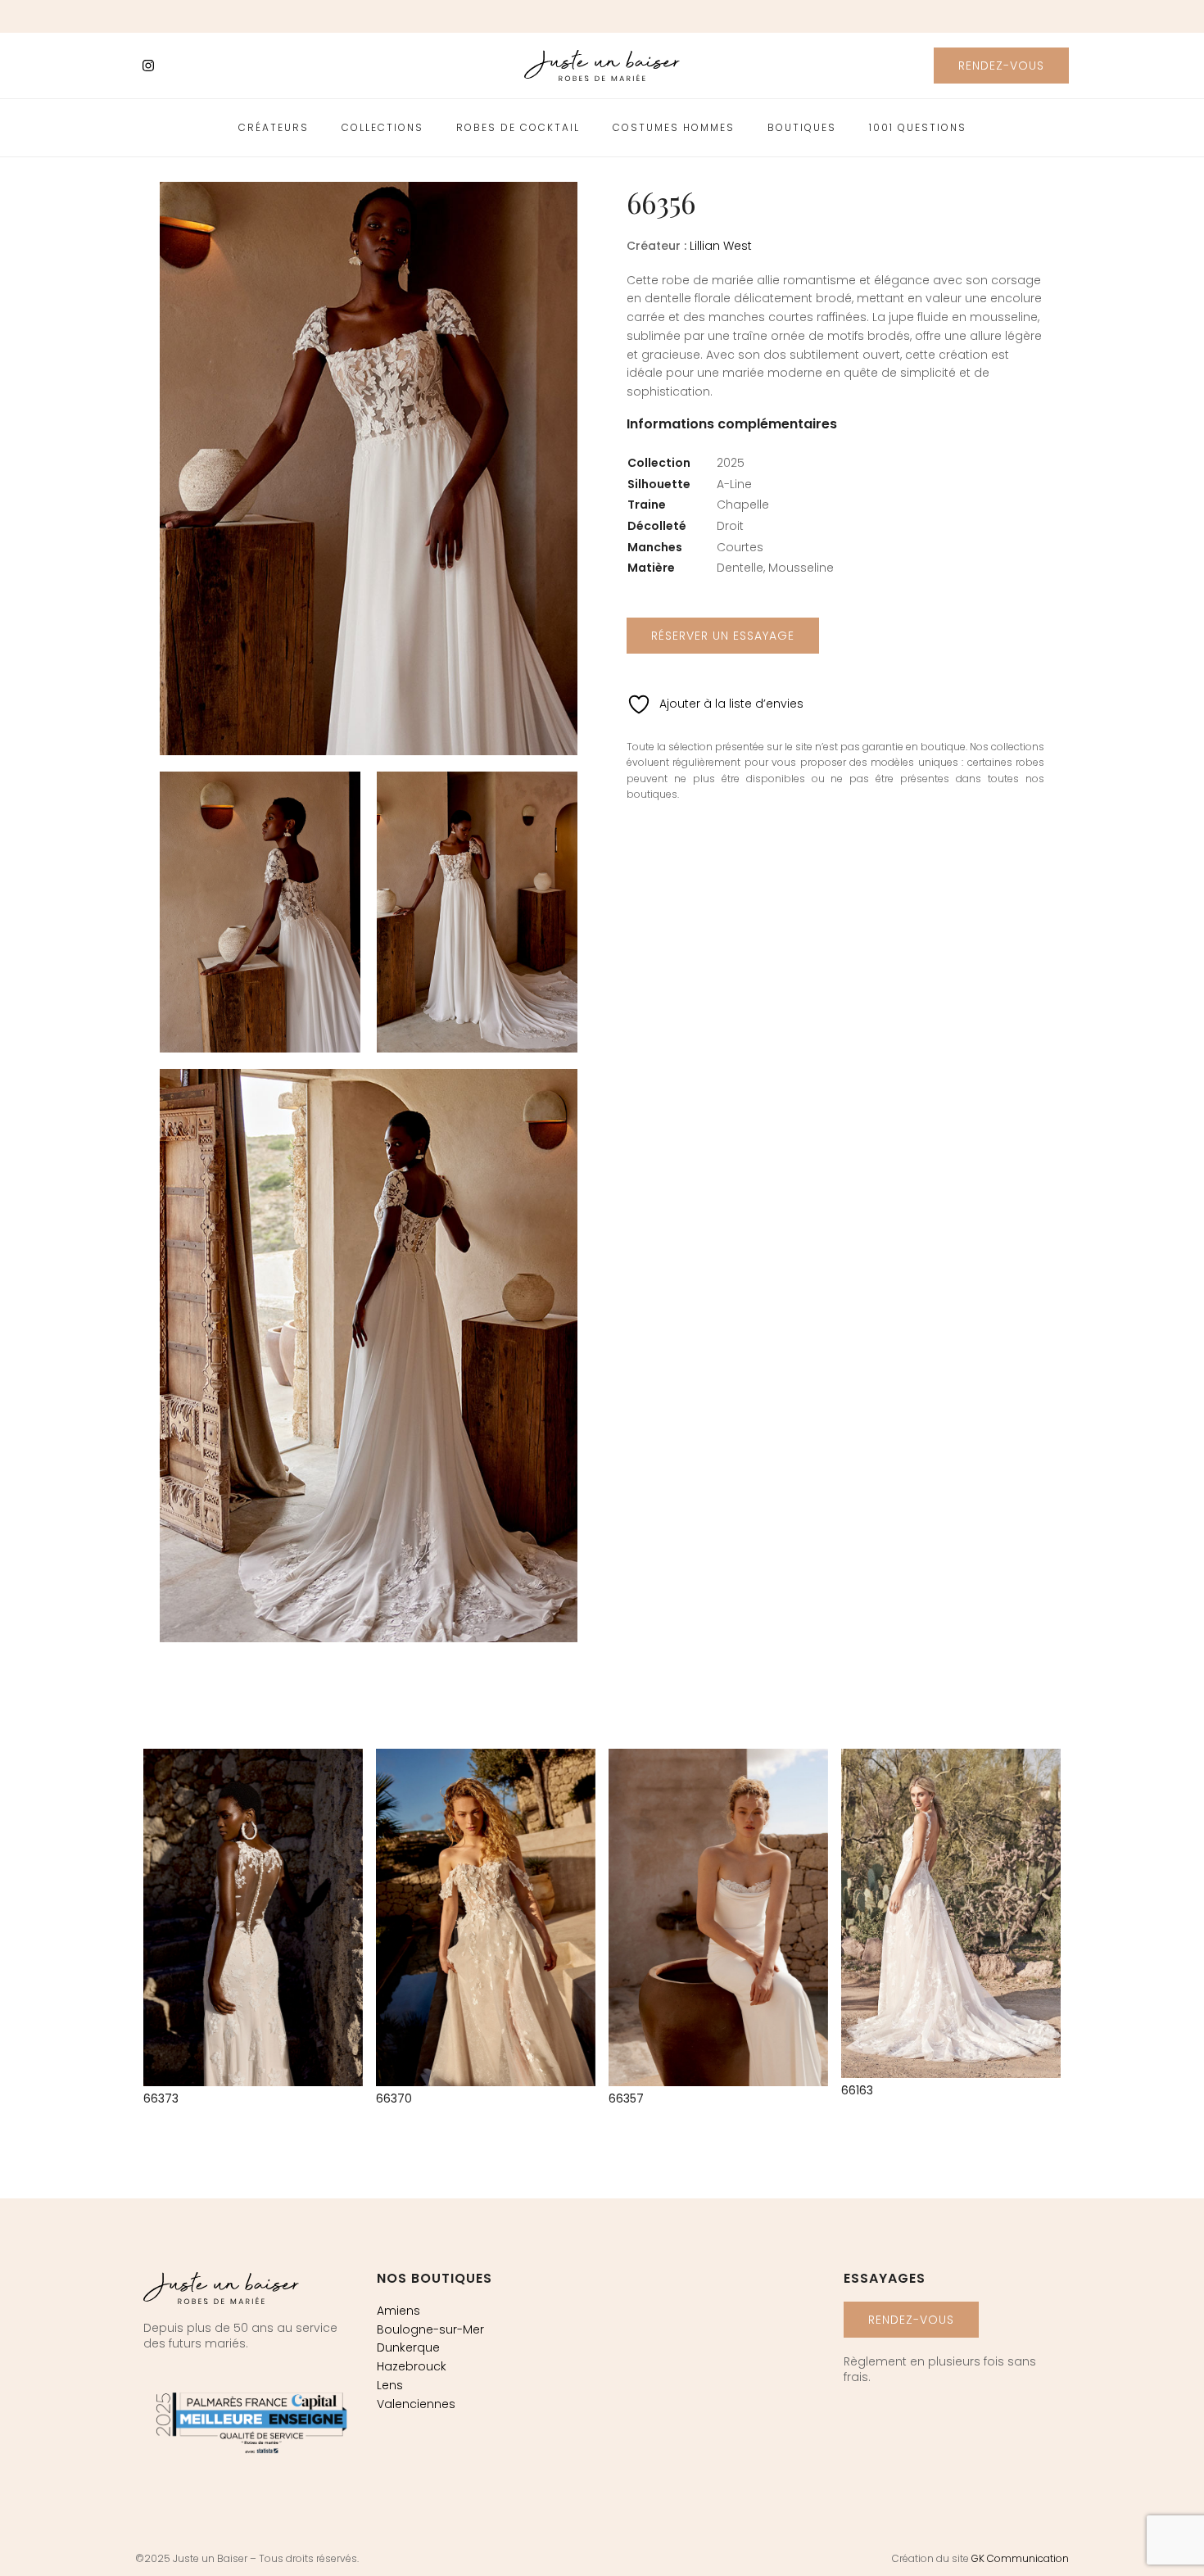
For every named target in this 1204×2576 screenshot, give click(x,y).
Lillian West (721, 246)
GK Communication (1020, 2558)
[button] (1001, 66)
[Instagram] (148, 66)
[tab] (732, 432)
